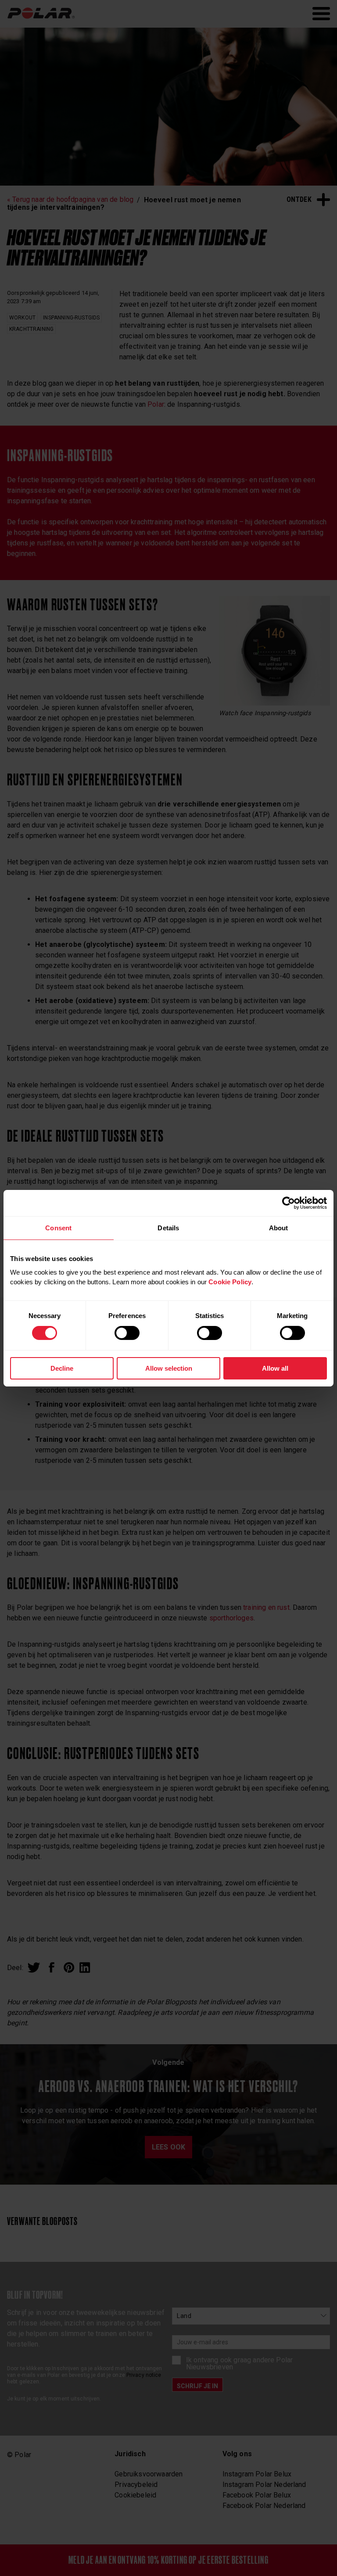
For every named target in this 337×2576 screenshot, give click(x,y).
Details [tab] (168, 1227)
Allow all (275, 1368)
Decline (62, 1368)
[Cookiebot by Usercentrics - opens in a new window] (289, 1203)
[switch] (127, 1333)
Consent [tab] (58, 1227)
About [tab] (279, 1227)
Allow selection (169, 1368)
